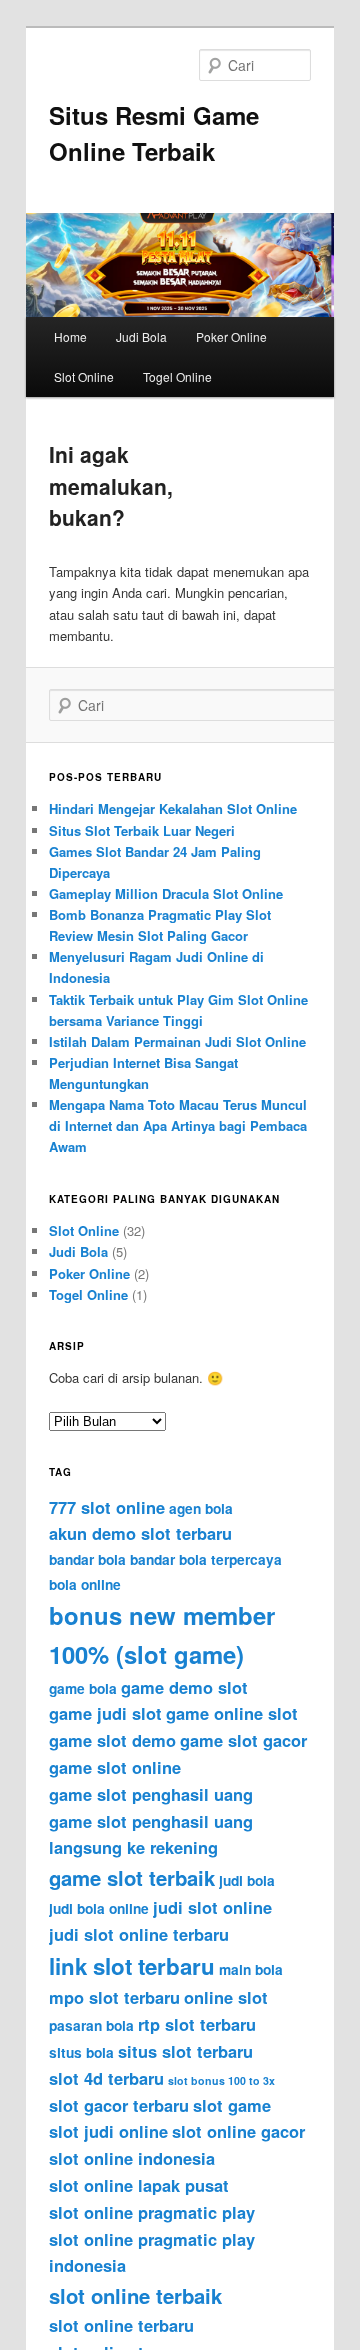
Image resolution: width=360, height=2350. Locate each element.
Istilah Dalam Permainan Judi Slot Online (177, 1041)
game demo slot (184, 1687)
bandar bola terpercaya (206, 1559)
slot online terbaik (135, 2295)
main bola (251, 1969)
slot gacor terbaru (119, 2105)
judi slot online (212, 1907)
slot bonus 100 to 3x (221, 2080)
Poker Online (231, 336)
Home (70, 336)
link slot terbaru (132, 1966)
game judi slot (105, 1713)
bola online (85, 1584)
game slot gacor (243, 1740)
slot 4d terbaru (106, 2078)
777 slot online (107, 1507)
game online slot (232, 1713)
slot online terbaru (121, 2325)
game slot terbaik (132, 1877)
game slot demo (112, 1740)
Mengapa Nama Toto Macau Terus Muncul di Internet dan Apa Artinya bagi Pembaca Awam (178, 1125)
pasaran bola (91, 2025)
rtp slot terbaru (197, 2024)
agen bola (201, 1508)
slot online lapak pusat (139, 2185)
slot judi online (108, 2131)
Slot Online (84, 376)
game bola (83, 1688)
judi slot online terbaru (139, 1934)
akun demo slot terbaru (140, 1533)
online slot (226, 1997)
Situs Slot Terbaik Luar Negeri (142, 830)
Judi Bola (141, 336)
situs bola (81, 2052)
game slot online (115, 1767)
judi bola (247, 1880)
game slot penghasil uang (151, 1794)
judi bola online (99, 1908)
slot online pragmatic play (152, 2212)
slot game (232, 2105)
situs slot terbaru (185, 2051)
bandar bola (87, 1559)
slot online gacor (238, 2131)
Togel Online (177, 376)
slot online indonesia (132, 2158)
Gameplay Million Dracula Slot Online (166, 893)
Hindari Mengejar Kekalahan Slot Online (173, 808)
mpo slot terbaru (114, 1997)
